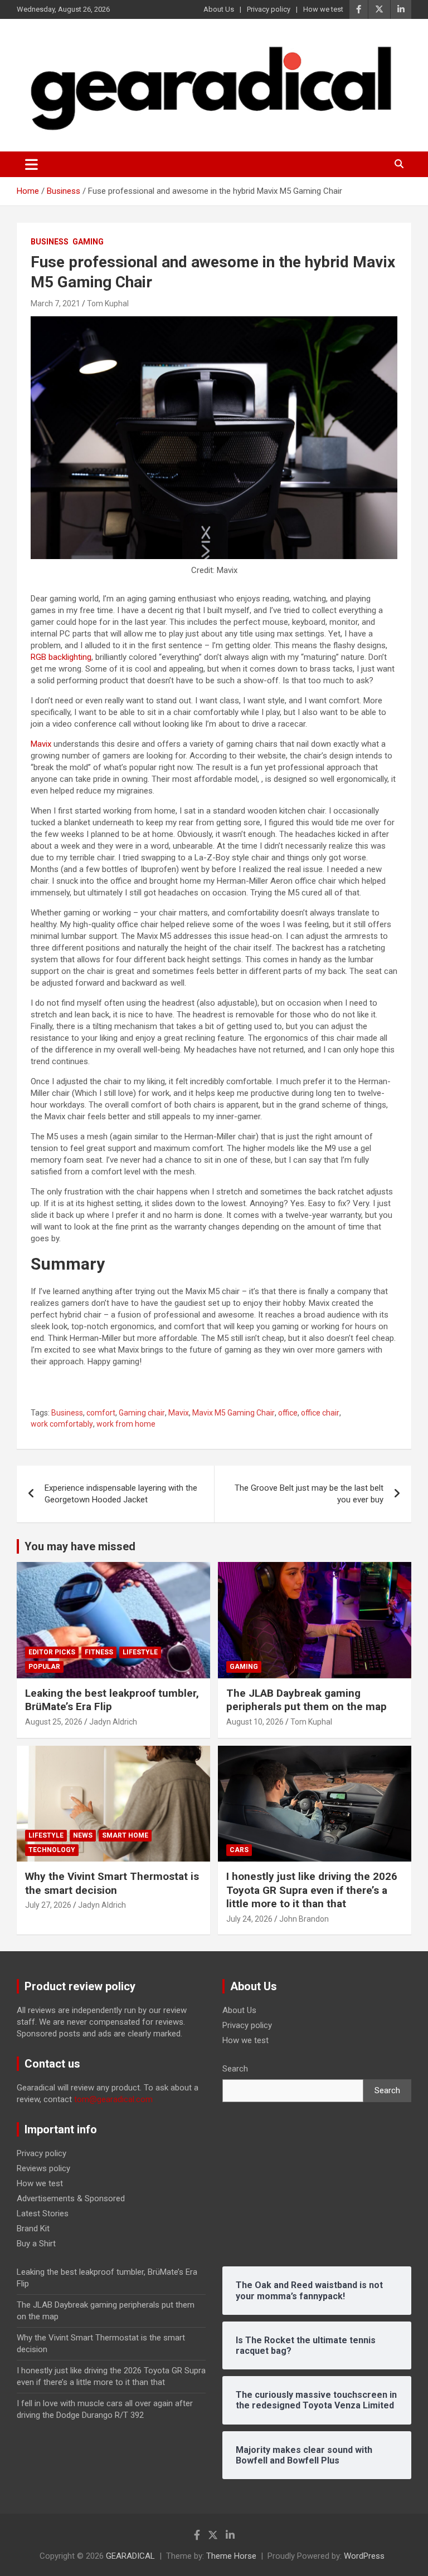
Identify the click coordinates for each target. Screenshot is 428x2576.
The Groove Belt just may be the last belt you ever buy (309, 1494)
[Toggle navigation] (31, 164)
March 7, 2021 (55, 303)
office (288, 1413)
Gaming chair (142, 1413)
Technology (52, 1850)
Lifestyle (140, 1652)
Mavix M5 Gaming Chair (234, 1413)
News (83, 1835)
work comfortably (62, 1424)
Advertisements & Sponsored (71, 2198)
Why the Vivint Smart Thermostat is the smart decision (112, 1883)
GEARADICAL (130, 2556)
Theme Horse (231, 2556)
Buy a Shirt (36, 2244)
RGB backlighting (61, 657)
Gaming (88, 242)
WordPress (364, 2556)
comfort (101, 1413)
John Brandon (304, 1919)
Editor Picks (52, 1652)
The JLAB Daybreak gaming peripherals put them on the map (307, 1700)
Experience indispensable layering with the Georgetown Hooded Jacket (121, 1494)
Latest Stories (43, 2213)
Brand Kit (33, 2229)
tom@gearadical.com (113, 2099)
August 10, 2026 (255, 1722)
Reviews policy (43, 2168)
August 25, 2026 (54, 1722)
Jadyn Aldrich (113, 1722)
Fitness (99, 1652)
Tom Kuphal (108, 303)
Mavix (41, 744)
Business (50, 242)
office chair (320, 1413)
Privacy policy (269, 9)
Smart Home (125, 1835)
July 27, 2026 (48, 1905)
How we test (323, 9)
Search (235, 2069)
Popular (44, 1667)
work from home (126, 1424)
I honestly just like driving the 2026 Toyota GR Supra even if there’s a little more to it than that (312, 1890)
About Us (219, 9)
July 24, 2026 (249, 1919)
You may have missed (80, 1546)
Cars (239, 1850)
